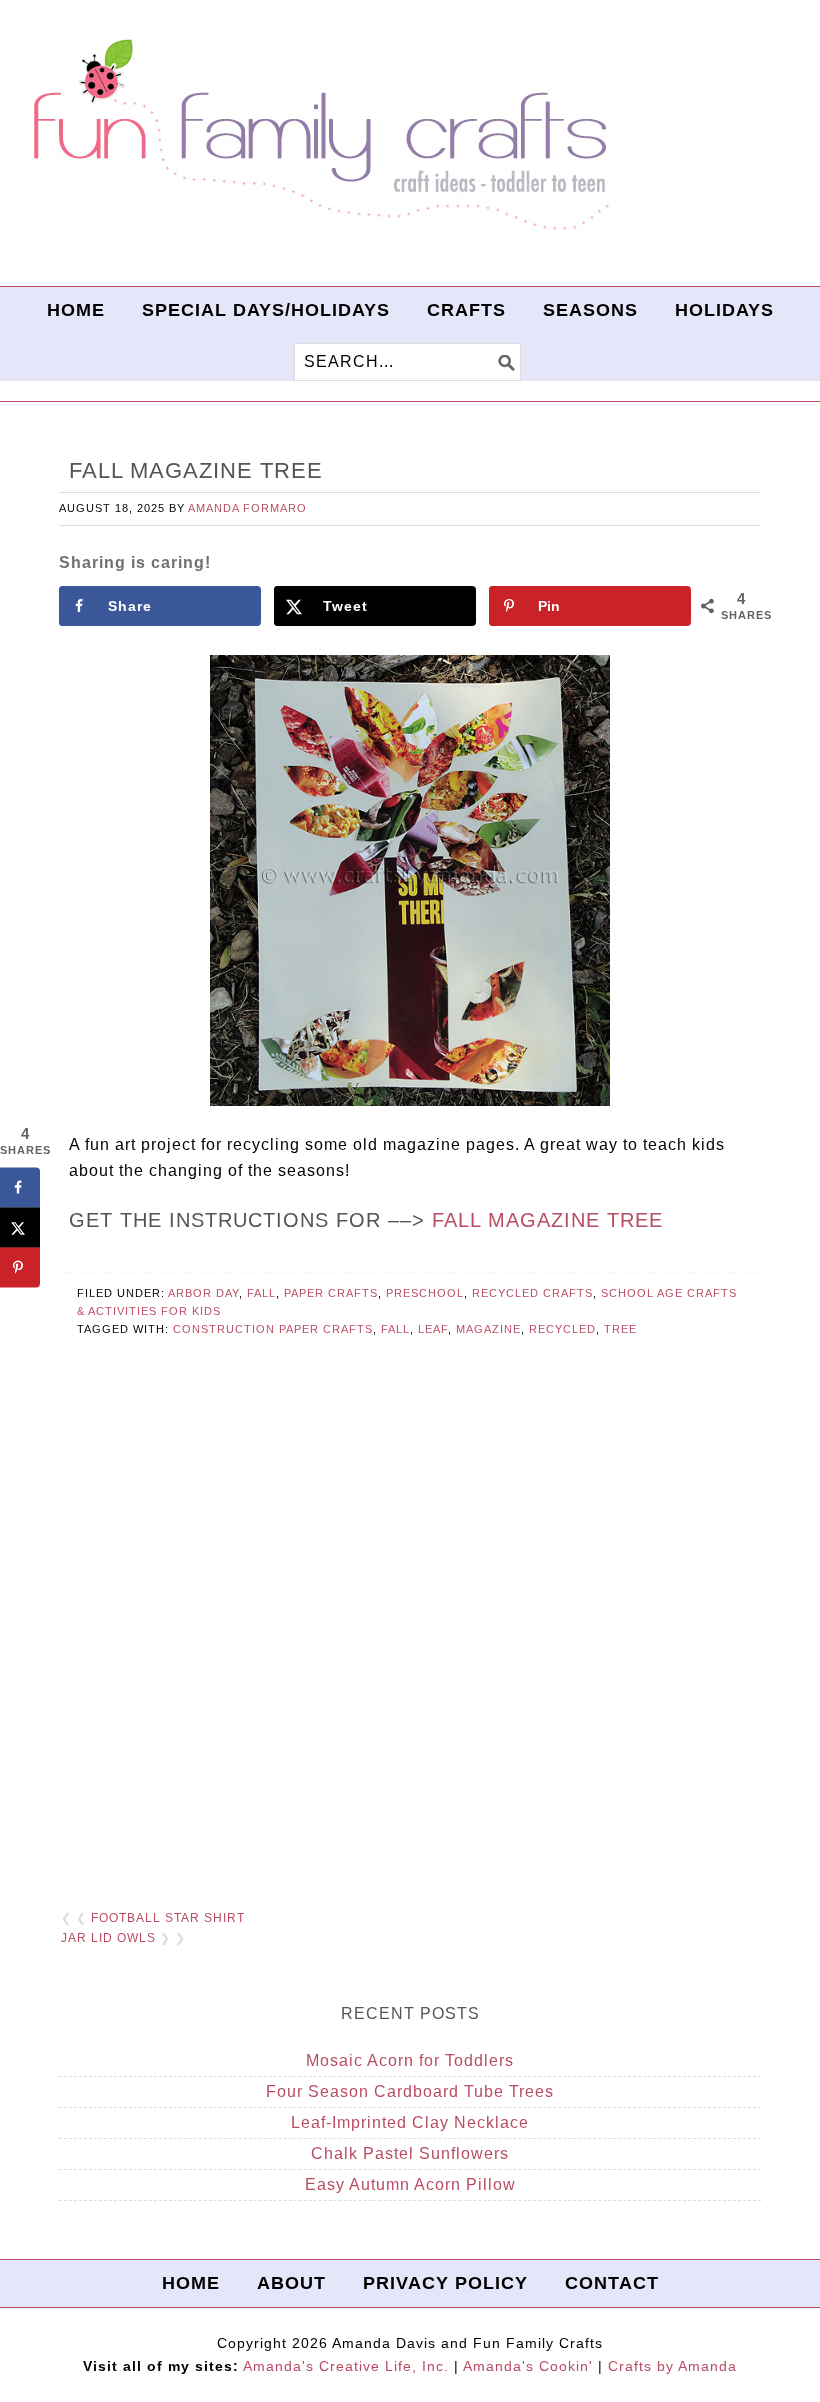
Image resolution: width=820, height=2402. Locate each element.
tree (620, 1329)
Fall (261, 1293)
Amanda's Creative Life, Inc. (346, 2366)
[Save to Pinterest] (20, 1267)
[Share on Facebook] (20, 1187)
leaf (433, 1329)
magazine (488, 1329)
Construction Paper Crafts (273, 1329)
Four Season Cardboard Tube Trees (410, 2091)
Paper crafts (331, 1293)
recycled (562, 1329)
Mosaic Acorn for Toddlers (410, 2060)
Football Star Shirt (168, 1918)
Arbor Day (203, 1293)
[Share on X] (20, 1227)
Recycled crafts (532, 1293)
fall (395, 1329)
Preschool (425, 1293)
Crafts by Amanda (672, 2366)
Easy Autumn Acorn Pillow (410, 2184)
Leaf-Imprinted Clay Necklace (410, 2122)
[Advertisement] (410, 1648)
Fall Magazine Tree (547, 1220)
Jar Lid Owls (108, 1938)
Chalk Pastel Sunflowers (410, 2153)
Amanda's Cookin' (528, 2366)
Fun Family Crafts (318, 135)
